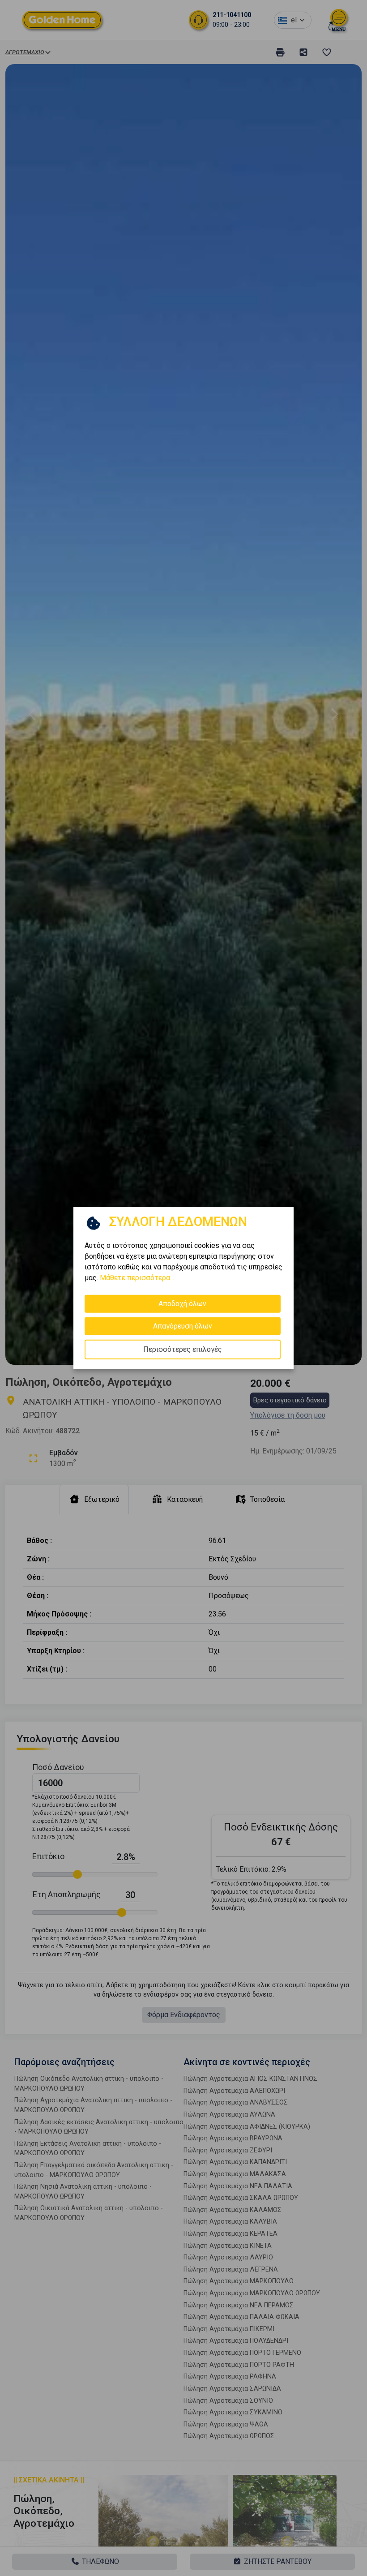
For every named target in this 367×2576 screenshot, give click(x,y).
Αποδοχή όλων (182, 1303)
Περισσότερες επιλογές (183, 1349)
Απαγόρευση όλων (183, 1326)
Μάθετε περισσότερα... (137, 1277)
